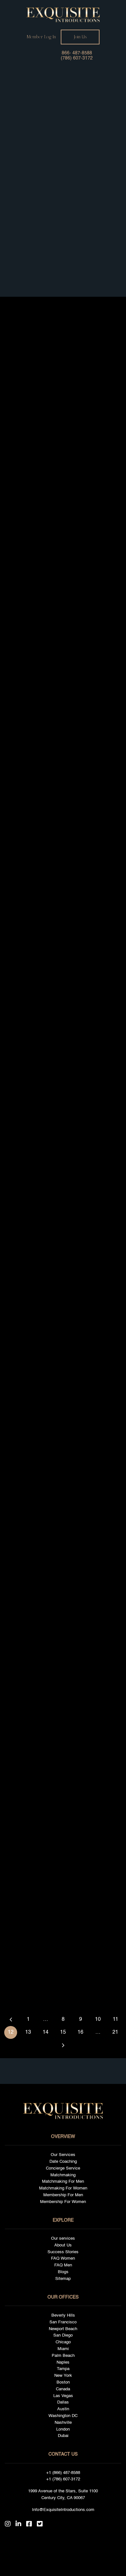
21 (115, 2032)
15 (63, 2032)
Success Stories (63, 2252)
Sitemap (63, 2279)
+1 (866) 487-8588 (63, 2473)
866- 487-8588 (77, 53)
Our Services (63, 2155)
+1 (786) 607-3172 (63, 2479)
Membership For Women (63, 2202)
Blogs (63, 2272)
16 (80, 2032)
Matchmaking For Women (63, 2188)
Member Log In (41, 37)
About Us (63, 2245)
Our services (63, 2239)
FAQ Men (63, 2265)
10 (98, 2020)
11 (115, 2020)
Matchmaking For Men (63, 2182)
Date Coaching (63, 2162)
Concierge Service (63, 2168)
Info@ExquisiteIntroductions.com (63, 2510)
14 (46, 2032)
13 (28, 2032)
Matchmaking (63, 2175)
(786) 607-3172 (77, 58)
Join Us (80, 37)
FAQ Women (63, 2259)
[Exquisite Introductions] (63, 15)
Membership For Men (63, 2195)
